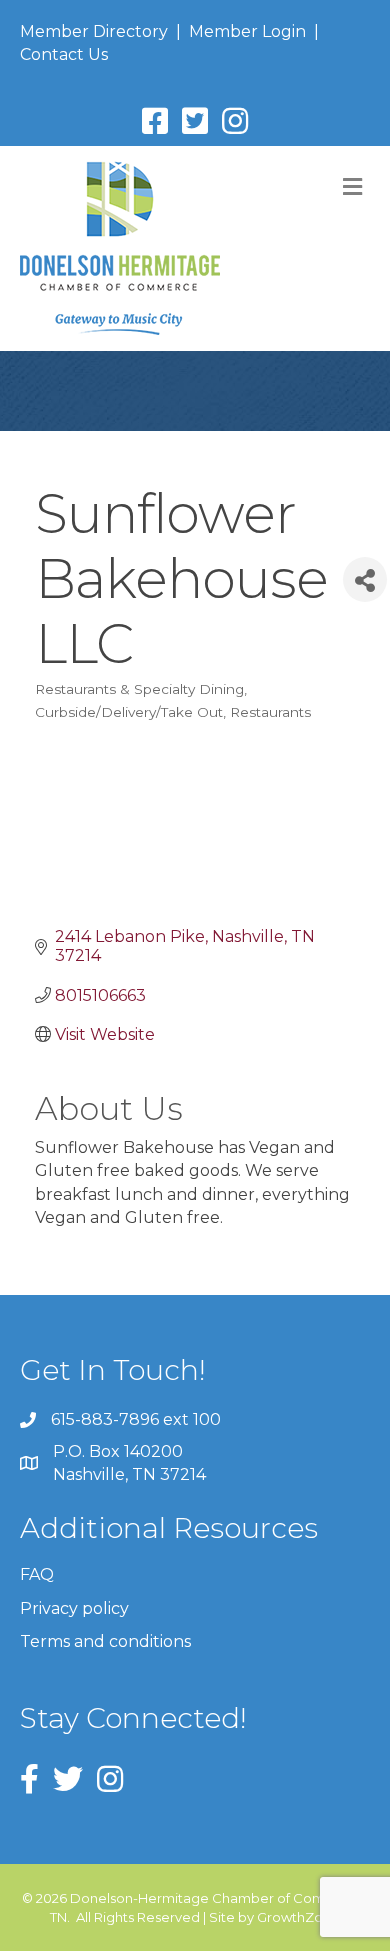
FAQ (37, 1574)
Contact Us (64, 54)
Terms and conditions (105, 1641)
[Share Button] (365, 579)
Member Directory (94, 31)
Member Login (247, 31)
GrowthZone (298, 1917)
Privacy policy (74, 1608)
